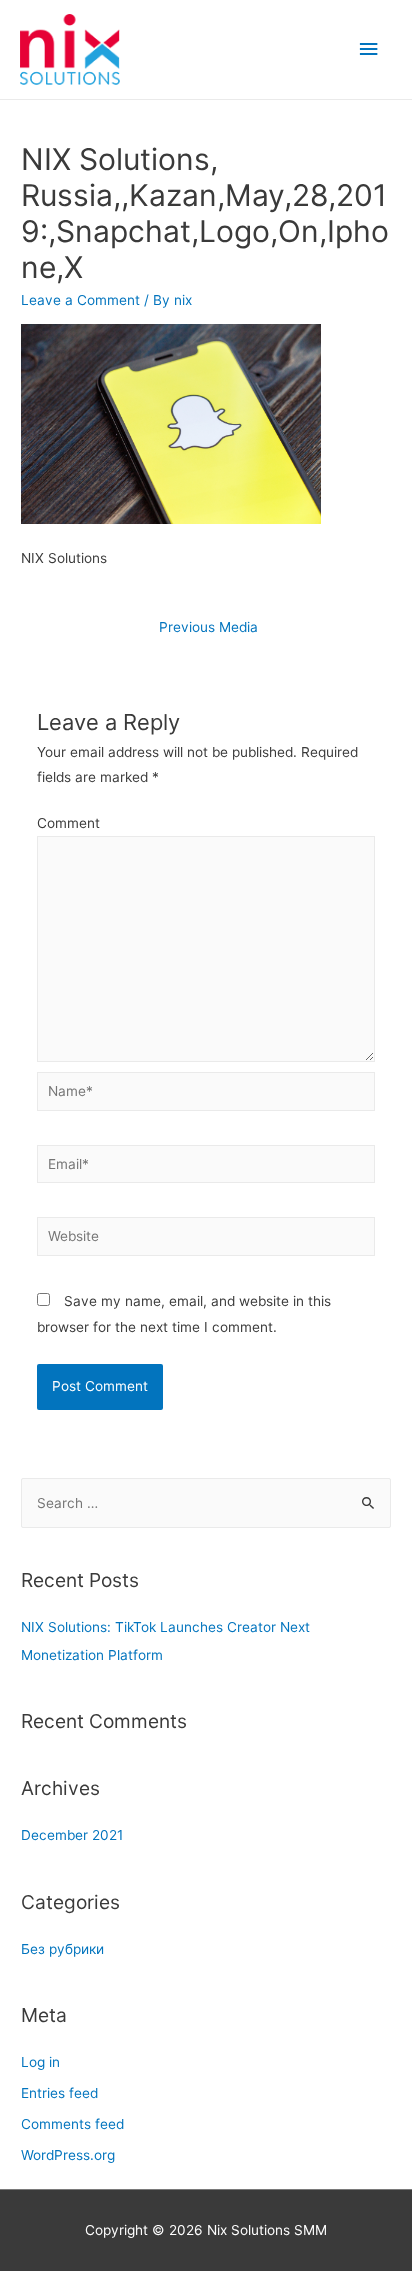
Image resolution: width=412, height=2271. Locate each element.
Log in (40, 2062)
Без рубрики (62, 1949)
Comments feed (72, 2124)
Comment (68, 823)
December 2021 (72, 1835)
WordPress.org (68, 2155)
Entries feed (59, 2093)
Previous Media (208, 627)
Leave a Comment (80, 300)
